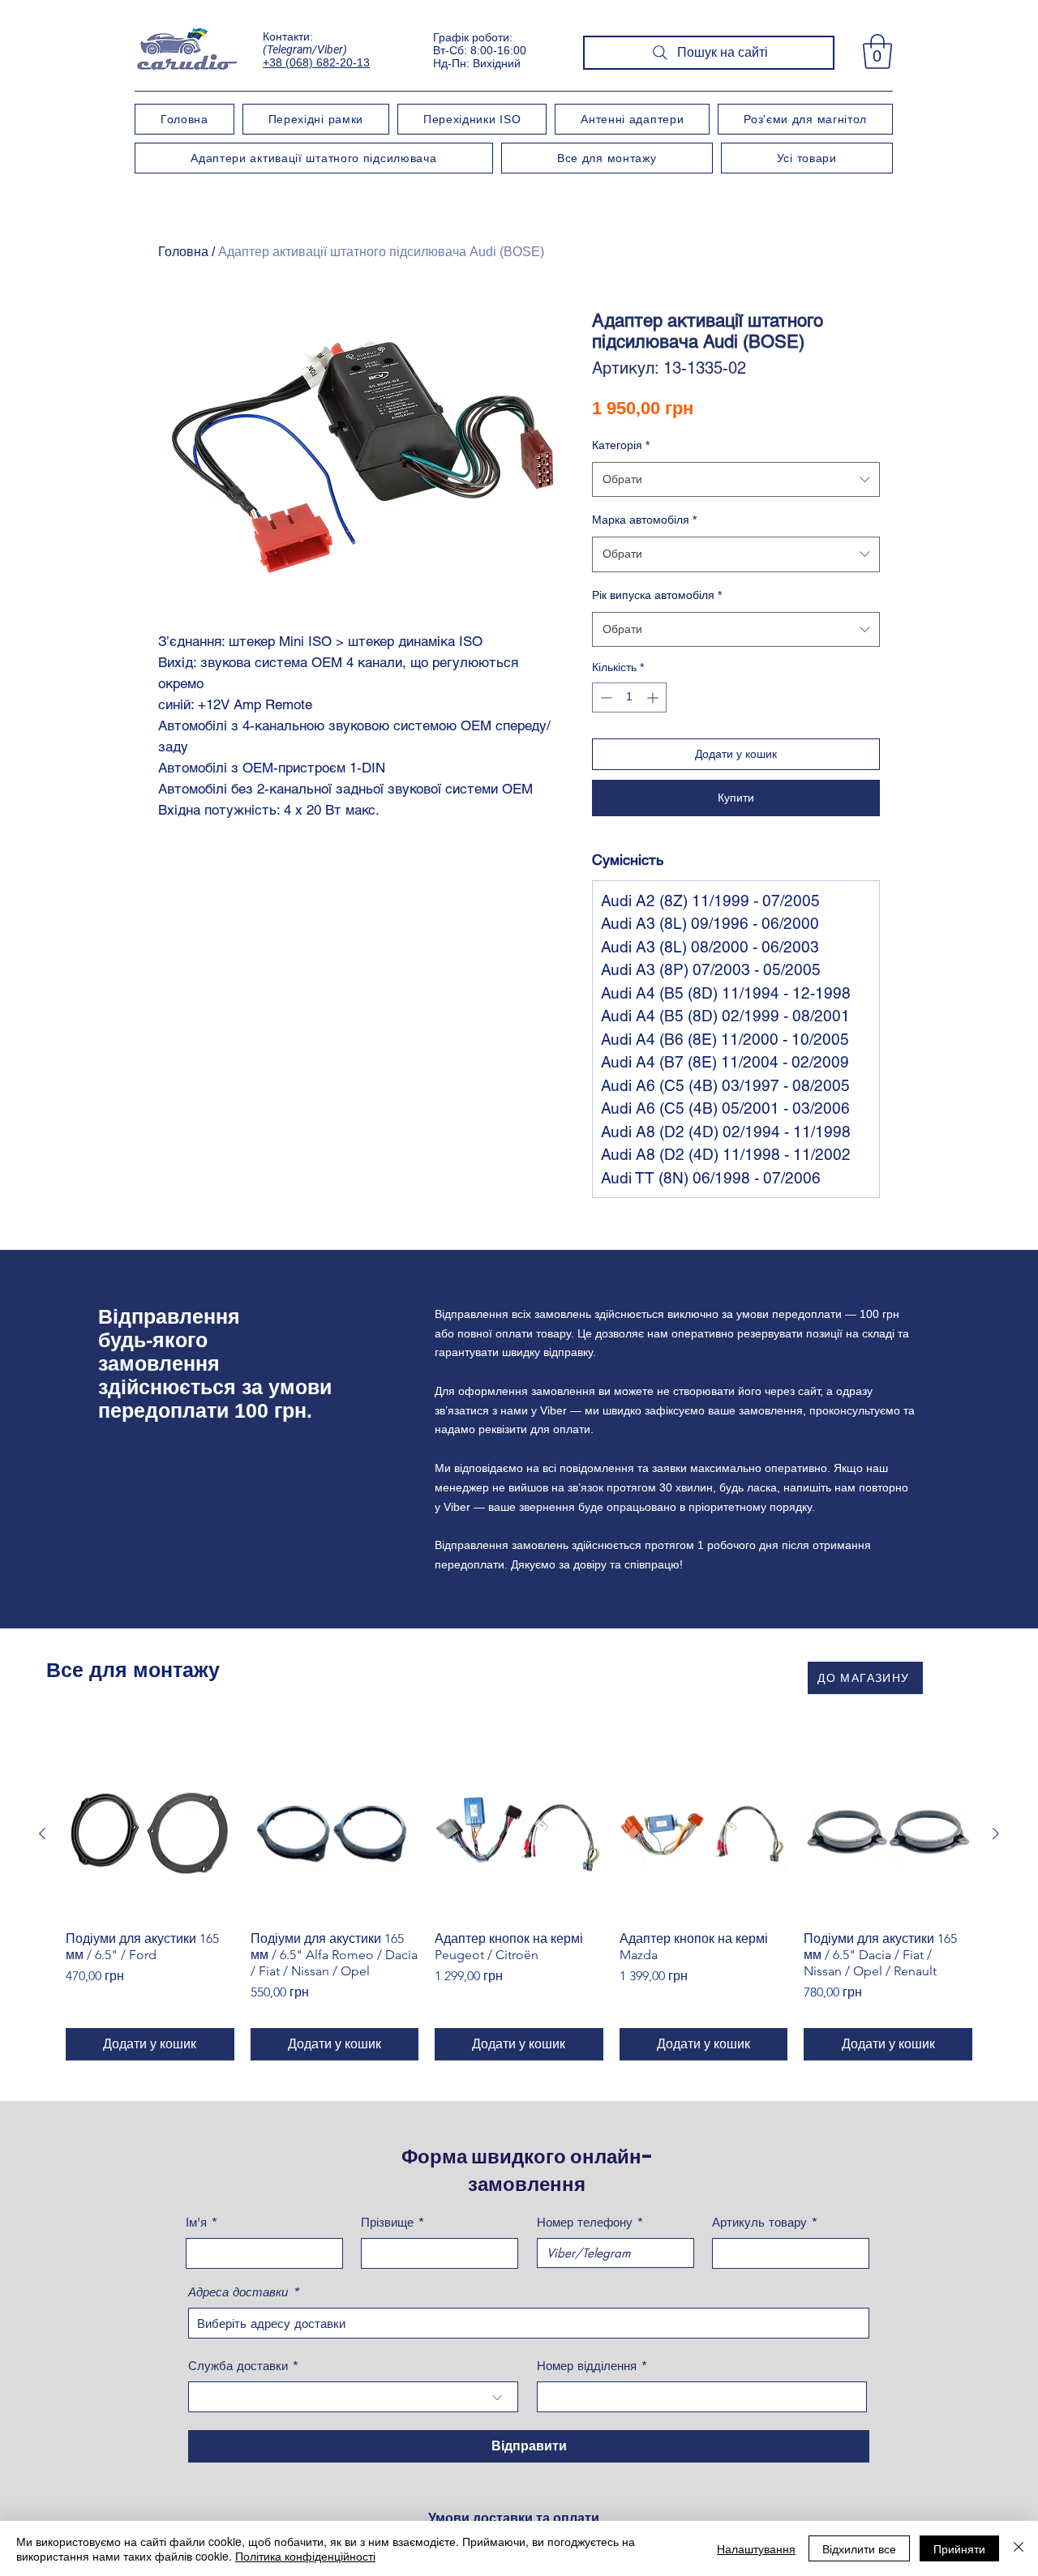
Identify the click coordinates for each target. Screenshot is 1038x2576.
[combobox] (736, 479)
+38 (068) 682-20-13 (316, 62)
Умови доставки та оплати (514, 2518)
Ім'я (196, 2222)
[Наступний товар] (996, 1834)
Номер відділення (587, 2366)
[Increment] (654, 697)
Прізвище (387, 2222)
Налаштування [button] (756, 2548)
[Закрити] (1019, 2548)
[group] (519, 1906)
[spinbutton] (629, 697)
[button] (877, 51)
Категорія (621, 445)
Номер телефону (585, 2222)
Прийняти (959, 2548)
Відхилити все (859, 2548)
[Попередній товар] (42, 1834)
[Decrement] (605, 697)
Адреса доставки (238, 2292)
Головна (183, 252)
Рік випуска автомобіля (657, 595)
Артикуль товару (759, 2222)
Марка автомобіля (644, 520)
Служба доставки (238, 2366)
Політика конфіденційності (305, 2556)
